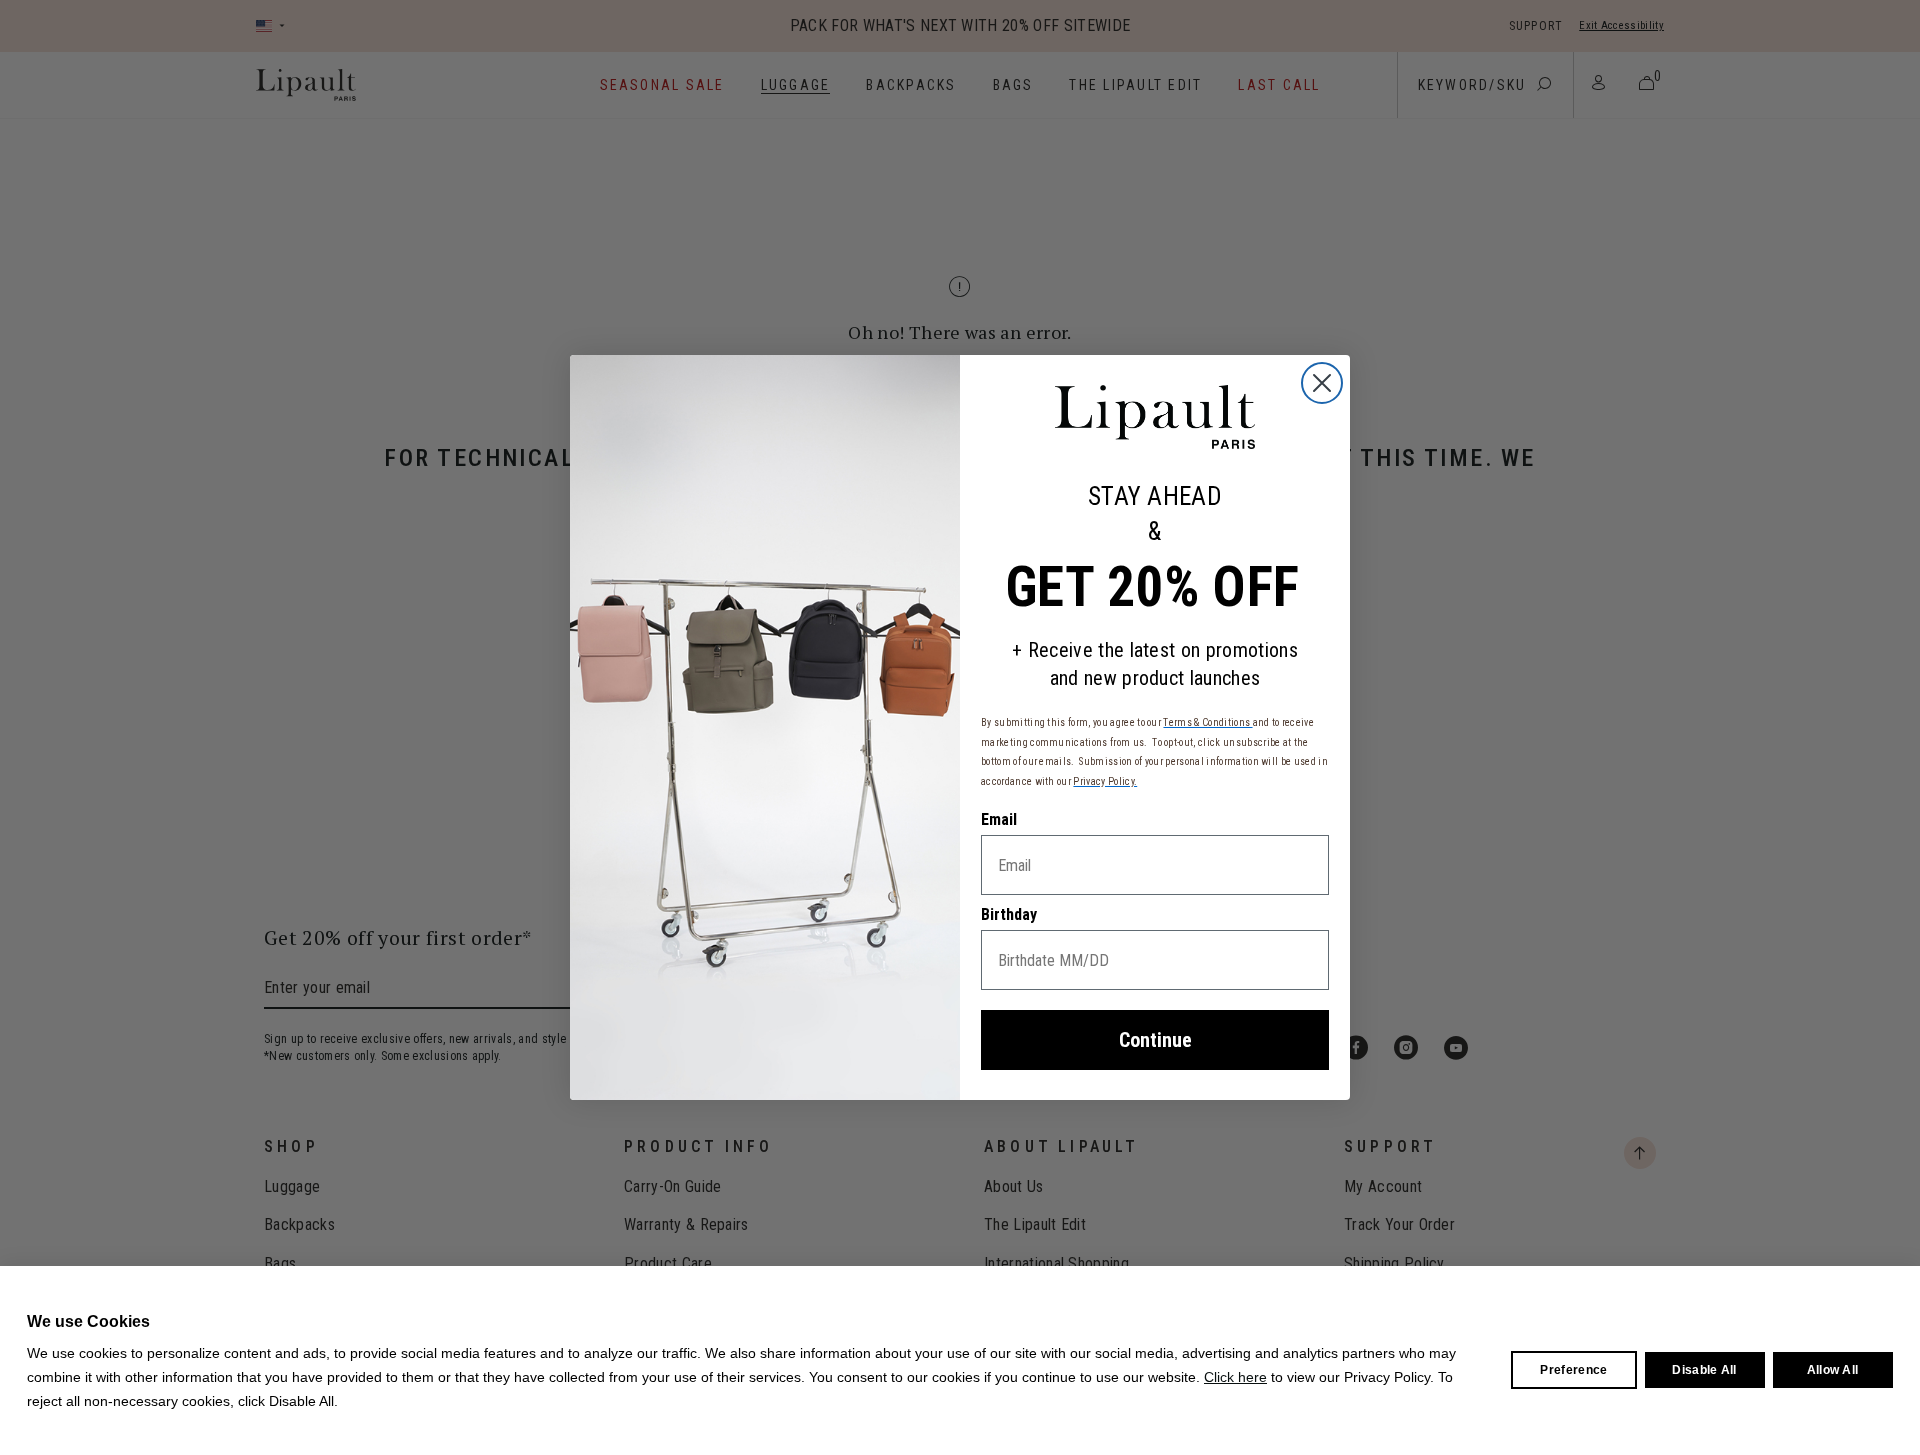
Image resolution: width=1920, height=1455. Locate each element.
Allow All (1833, 1370)
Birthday (1009, 914)
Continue (1155, 1040)
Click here (1235, 1377)
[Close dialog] (1322, 383)
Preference (1573, 1370)
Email (999, 819)
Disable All (1704, 1370)
